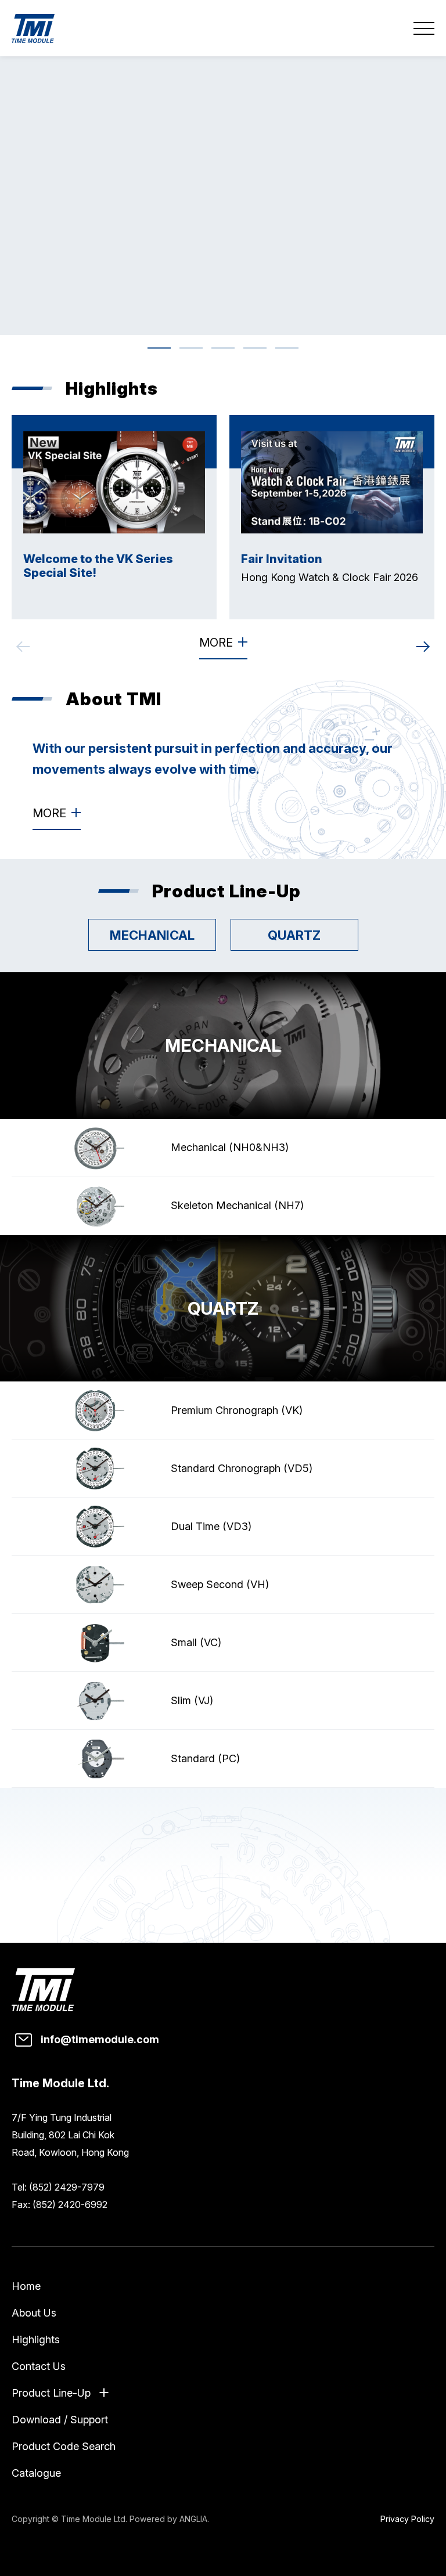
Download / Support (60, 2420)
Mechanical (152, 935)
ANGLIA (193, 2519)
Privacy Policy (407, 2519)
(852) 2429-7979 (67, 2187)
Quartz (294, 935)
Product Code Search (64, 2446)
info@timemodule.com (100, 2039)
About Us (34, 2313)
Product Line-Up (51, 2393)
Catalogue (36, 2473)
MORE (216, 643)
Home (26, 2286)
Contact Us (39, 2366)
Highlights (36, 2339)
